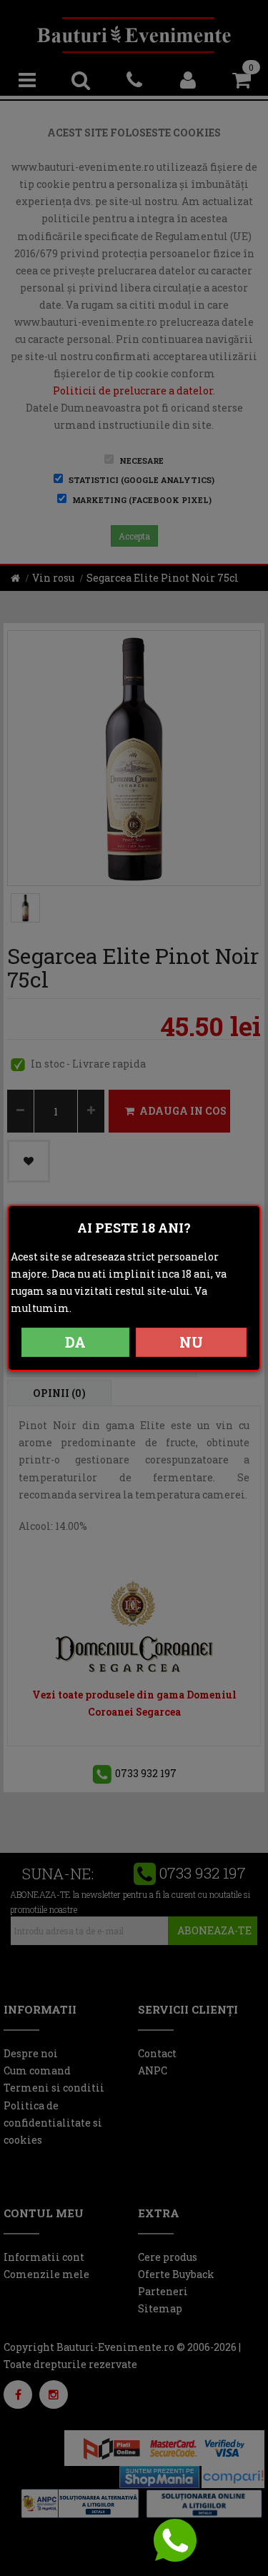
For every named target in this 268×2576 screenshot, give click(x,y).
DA (75, 1342)
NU (191, 1342)
